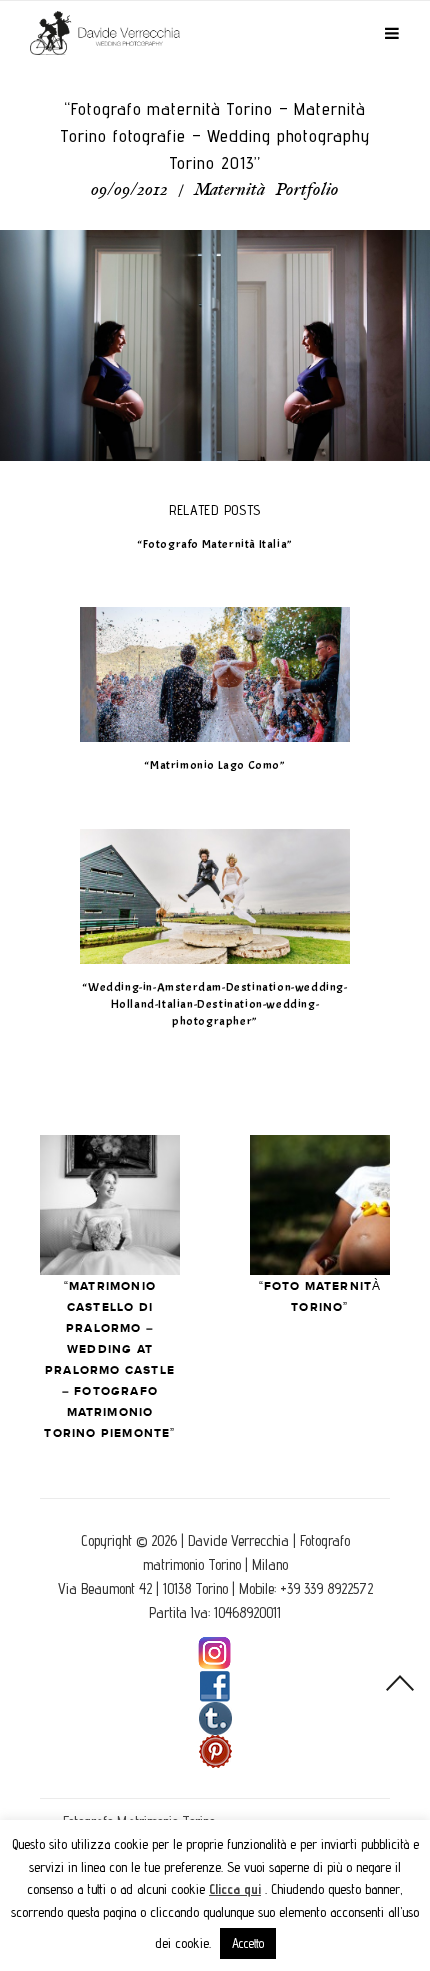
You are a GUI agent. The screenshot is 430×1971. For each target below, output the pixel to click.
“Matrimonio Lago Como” (214, 765)
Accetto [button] (248, 1943)
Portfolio (307, 191)
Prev (110, 1205)
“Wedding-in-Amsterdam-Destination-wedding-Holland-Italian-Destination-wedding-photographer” (214, 1004)
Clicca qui (235, 1889)
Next (320, 1205)
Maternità (229, 191)
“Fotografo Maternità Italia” (215, 544)
